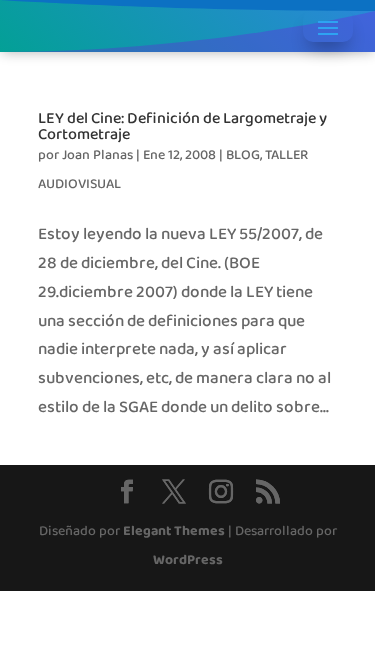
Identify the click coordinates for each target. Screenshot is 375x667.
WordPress (188, 560)
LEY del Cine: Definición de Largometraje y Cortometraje (182, 125)
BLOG (243, 155)
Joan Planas (97, 155)
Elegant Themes (174, 531)
